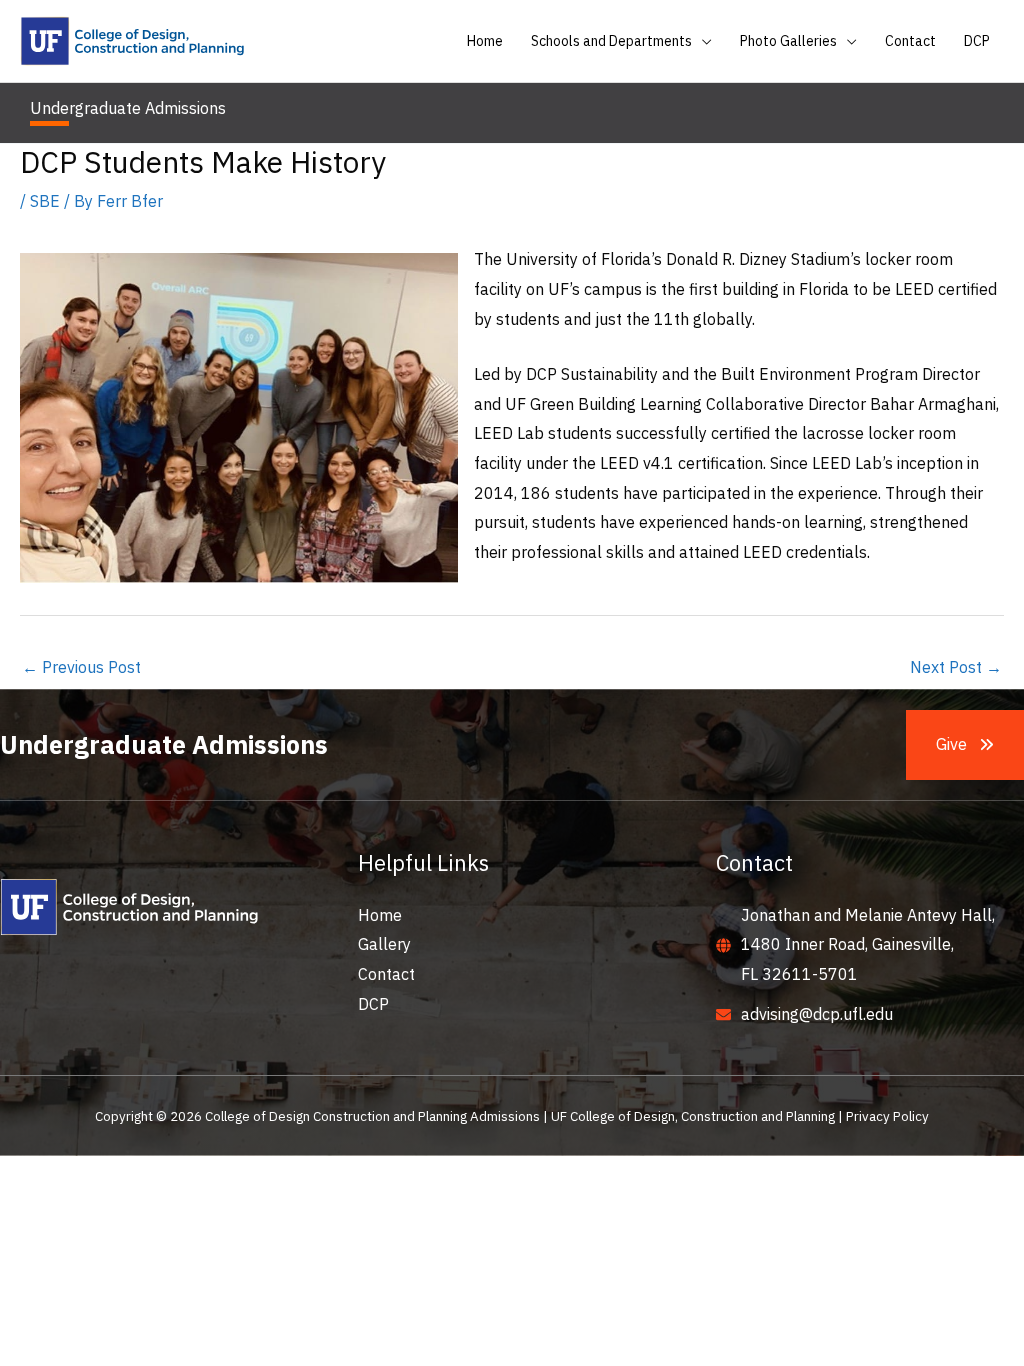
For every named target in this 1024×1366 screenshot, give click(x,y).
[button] (702, 41)
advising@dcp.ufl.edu (817, 1014)
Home (380, 915)
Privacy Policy (887, 1116)
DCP (373, 1004)
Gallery (384, 944)
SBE (45, 201)
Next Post (956, 667)
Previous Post (81, 667)
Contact (386, 974)
